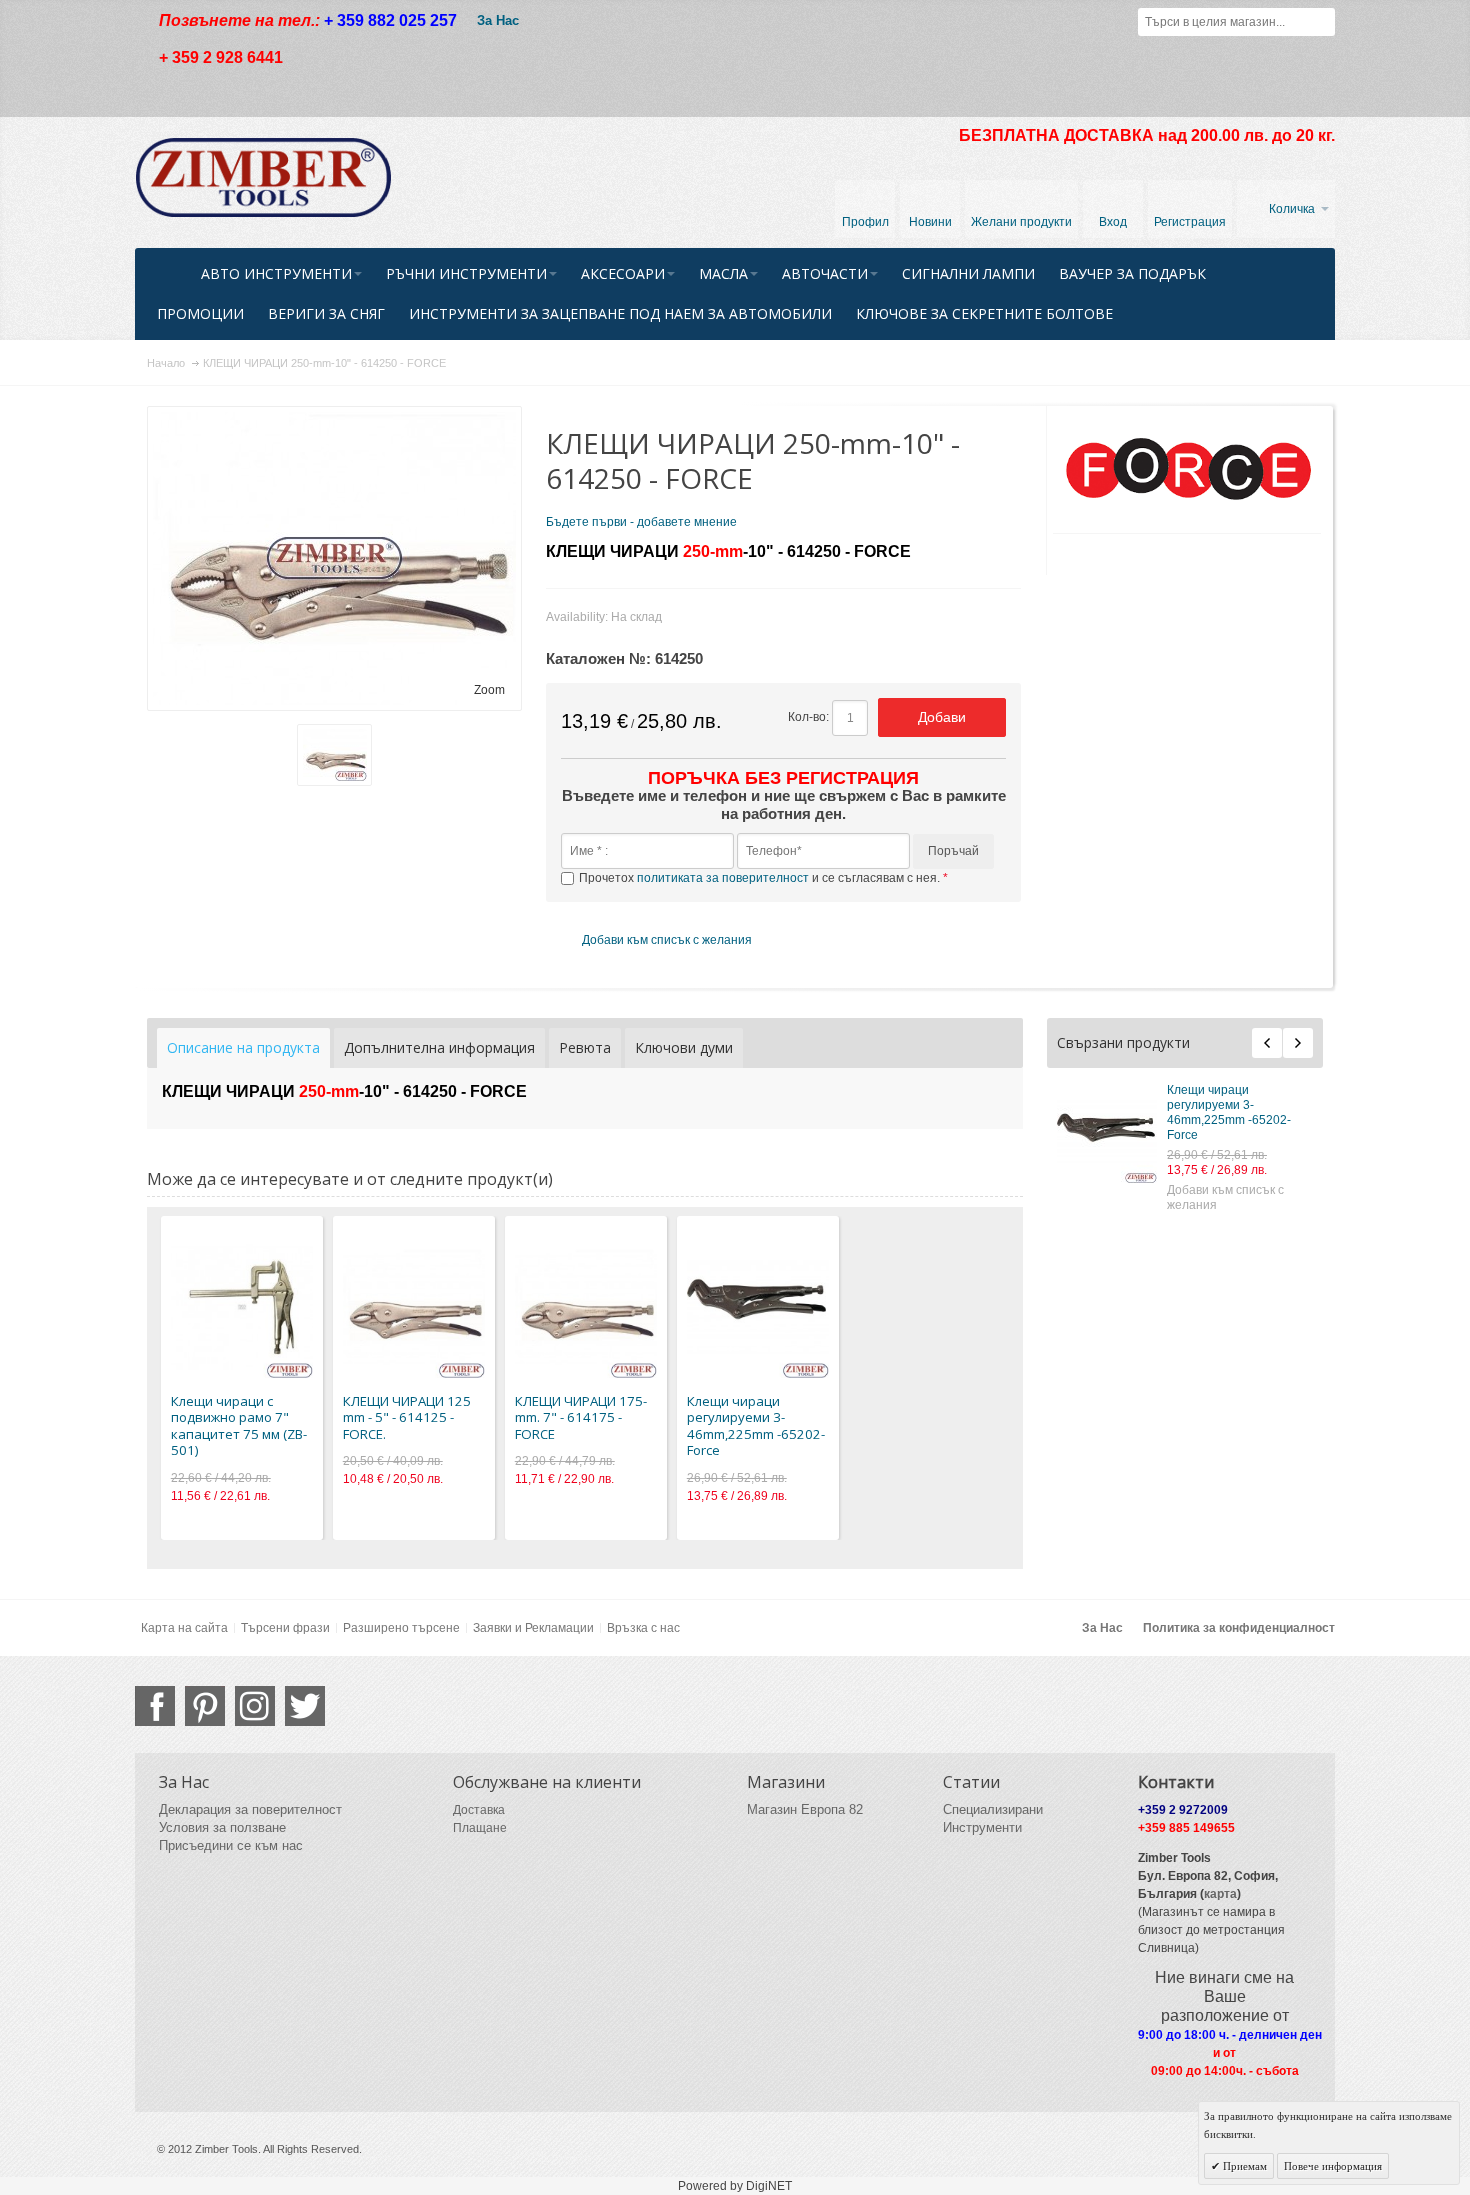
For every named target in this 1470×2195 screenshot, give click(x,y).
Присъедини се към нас (231, 1845)
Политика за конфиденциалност (1239, 1628)
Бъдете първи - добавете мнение (641, 522)
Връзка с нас (643, 1628)
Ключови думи (684, 1047)
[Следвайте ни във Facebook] (155, 1706)
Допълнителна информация (439, 1047)
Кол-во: (808, 717)
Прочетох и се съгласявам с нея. (761, 878)
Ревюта (585, 1047)
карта (1220, 1894)
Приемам (1243, 2166)
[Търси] (1321, 22)
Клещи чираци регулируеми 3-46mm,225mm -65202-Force (1229, 1112)
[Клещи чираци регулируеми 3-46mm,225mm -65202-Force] (1107, 1133)
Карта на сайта (184, 1628)
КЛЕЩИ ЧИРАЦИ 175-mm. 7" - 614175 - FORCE (581, 1417)
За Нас (498, 20)
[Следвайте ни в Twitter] (305, 1706)
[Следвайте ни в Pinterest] (205, 1706)
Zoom (489, 690)
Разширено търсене (401, 1628)
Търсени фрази (285, 1628)
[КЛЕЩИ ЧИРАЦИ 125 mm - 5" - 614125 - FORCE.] (414, 1307)
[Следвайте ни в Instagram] (255, 1706)
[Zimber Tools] (263, 178)
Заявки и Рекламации (533, 1628)
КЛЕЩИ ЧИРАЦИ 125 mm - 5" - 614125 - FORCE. (407, 1417)
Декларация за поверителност (250, 1809)
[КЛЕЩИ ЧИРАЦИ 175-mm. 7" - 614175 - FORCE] (586, 1307)
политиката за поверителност (723, 878)
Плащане (480, 1828)
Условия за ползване (222, 1827)
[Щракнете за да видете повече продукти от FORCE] (1187, 470)
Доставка (479, 1810)
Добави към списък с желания (1225, 1197)
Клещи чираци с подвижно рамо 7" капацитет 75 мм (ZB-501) (239, 1426)
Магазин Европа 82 (805, 1809)
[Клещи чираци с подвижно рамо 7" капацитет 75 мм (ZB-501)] (242, 1307)
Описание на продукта (243, 1047)
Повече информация (1333, 2166)
